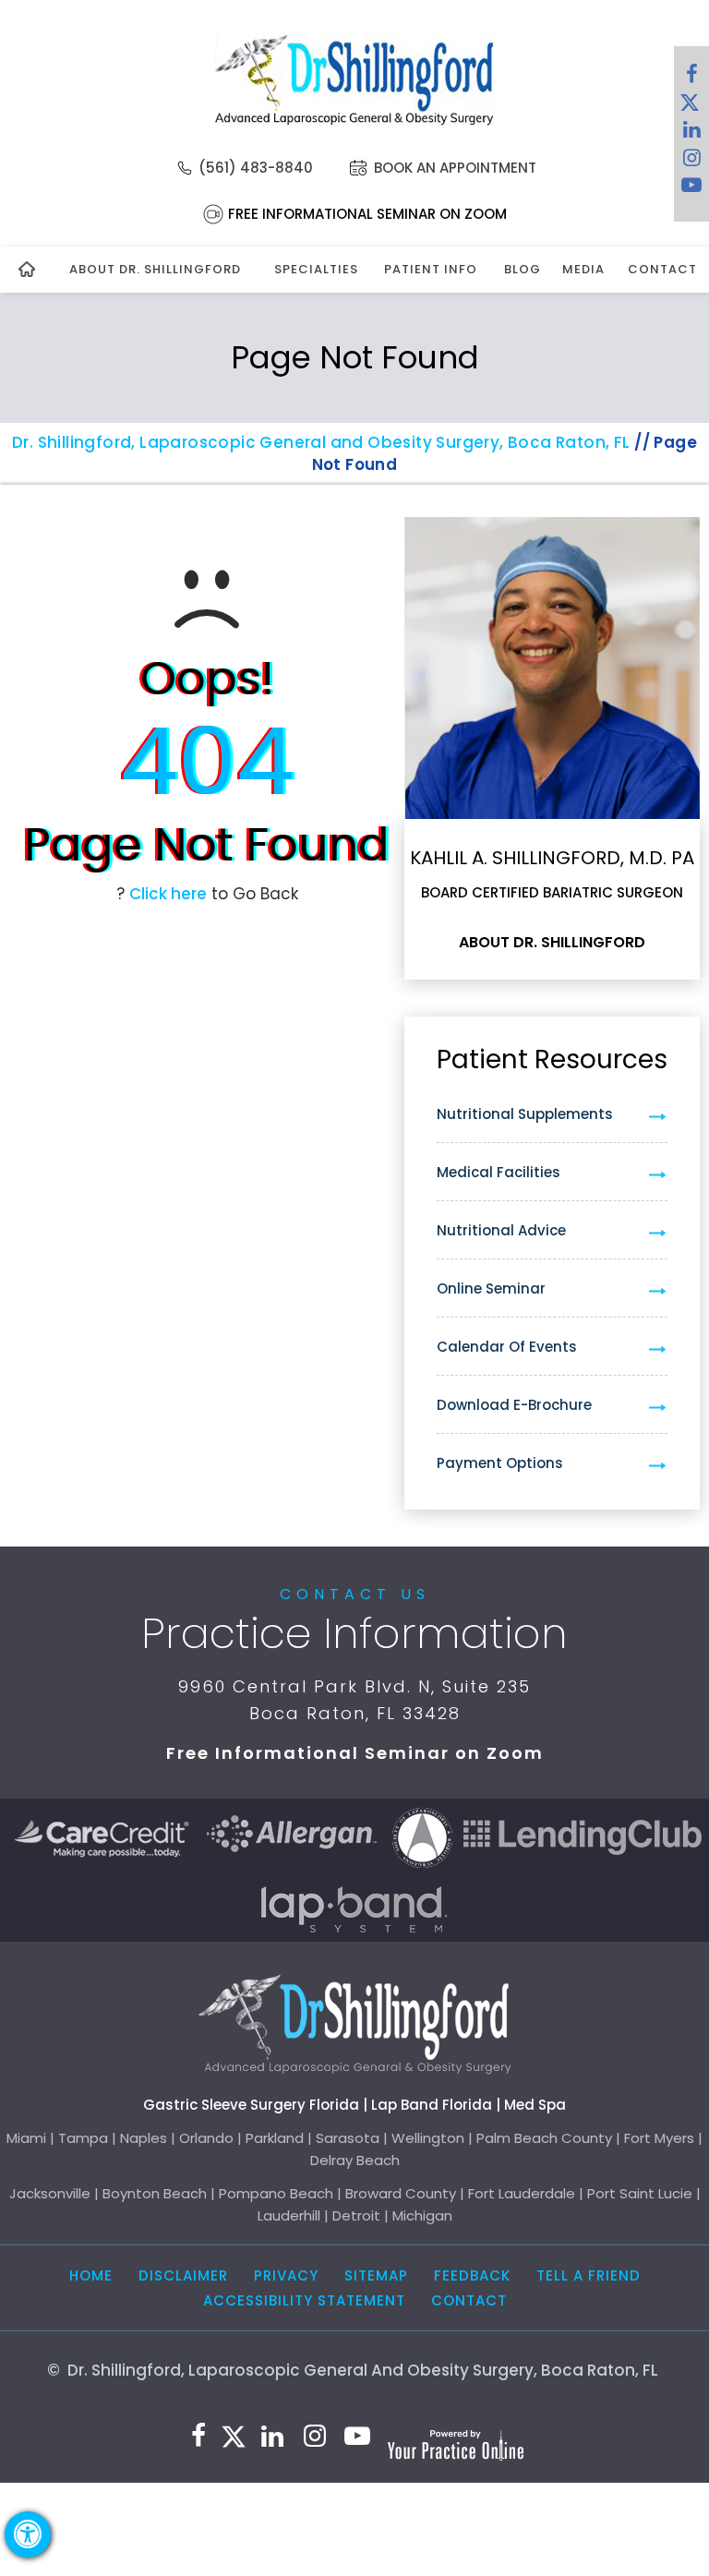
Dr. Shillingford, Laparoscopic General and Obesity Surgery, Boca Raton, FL (321, 442)
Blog (522, 269)
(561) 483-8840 (256, 168)
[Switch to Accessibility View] (28, 2534)
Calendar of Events (507, 1347)
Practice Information (354, 1633)
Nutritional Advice (501, 1230)
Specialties (316, 269)
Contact (660, 269)
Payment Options (500, 1463)
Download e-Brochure (514, 1405)
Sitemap (376, 2275)
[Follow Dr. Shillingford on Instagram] (691, 162)
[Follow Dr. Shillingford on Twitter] (690, 106)
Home (91, 2275)
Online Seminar (491, 1288)
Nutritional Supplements (525, 1114)
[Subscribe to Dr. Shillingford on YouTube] (691, 189)
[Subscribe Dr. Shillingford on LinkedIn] (691, 134)
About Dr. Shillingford (155, 269)
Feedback (472, 2275)
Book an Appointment (455, 168)
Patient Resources (552, 1059)
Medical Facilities (499, 1172)
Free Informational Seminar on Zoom (367, 214)
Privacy (286, 2275)
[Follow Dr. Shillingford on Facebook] (691, 78)
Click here (168, 894)
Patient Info (431, 269)
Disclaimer (183, 2275)
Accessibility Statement (304, 2300)
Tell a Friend (589, 2275)
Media (583, 269)
